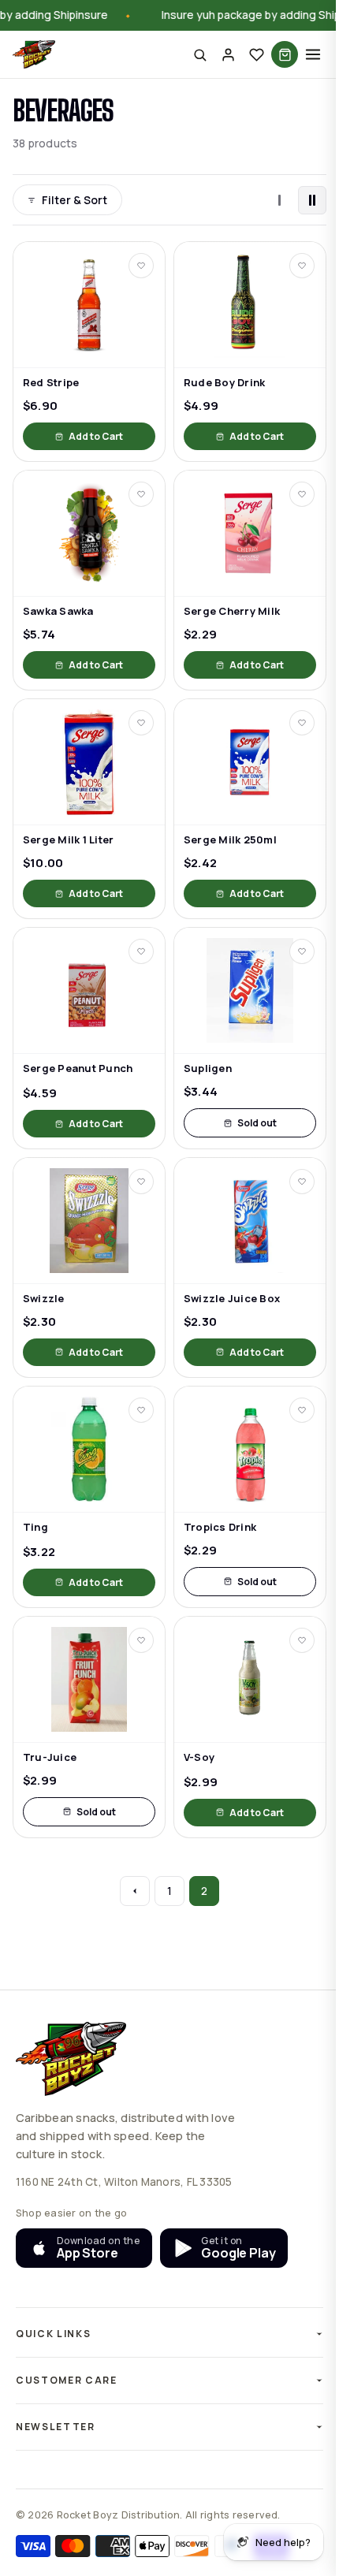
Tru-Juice (50, 1757)
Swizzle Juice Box (232, 1299)
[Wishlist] (256, 54)
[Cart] (285, 54)
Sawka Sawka (58, 611)
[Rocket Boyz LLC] (34, 54)
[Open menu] (313, 54)
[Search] (199, 54)
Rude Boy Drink (224, 383)
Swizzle (44, 1299)
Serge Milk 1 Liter (68, 840)
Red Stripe (51, 383)
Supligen (208, 1068)
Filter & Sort (75, 200)
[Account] (228, 54)
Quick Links (53, 2334)
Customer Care (67, 2380)
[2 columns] (312, 200)
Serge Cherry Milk (232, 611)
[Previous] (135, 1891)
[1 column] (279, 200)
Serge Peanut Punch (78, 1068)
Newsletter (56, 2427)
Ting (35, 1527)
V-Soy (199, 1757)
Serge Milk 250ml (230, 840)
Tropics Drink (220, 1527)
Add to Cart (96, 436)
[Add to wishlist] (141, 266)
